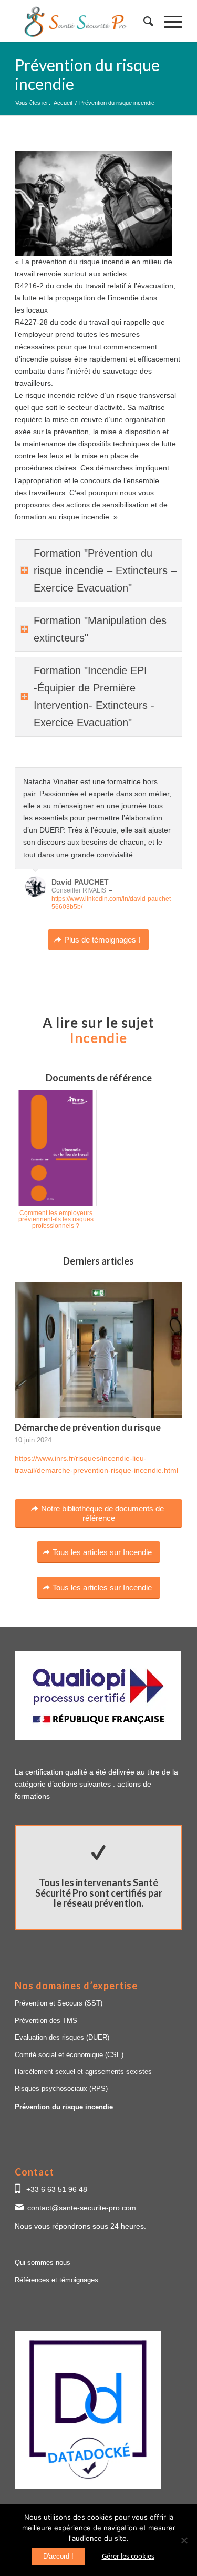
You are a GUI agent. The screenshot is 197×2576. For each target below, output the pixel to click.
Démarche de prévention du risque (88, 1427)
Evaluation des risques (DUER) (62, 2037)
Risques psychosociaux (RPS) (61, 2088)
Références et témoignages (56, 2280)
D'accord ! (58, 2556)
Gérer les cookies (128, 2556)
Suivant (172, 778)
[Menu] (168, 21)
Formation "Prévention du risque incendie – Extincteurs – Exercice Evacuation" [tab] (105, 570)
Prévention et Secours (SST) (59, 2003)
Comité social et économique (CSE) (69, 2055)
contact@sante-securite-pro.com (82, 2208)
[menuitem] (143, 21)
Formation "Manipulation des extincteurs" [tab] (100, 629)
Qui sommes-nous (43, 2263)
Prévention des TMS (46, 2021)
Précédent (148, 778)
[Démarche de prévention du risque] (98, 1350)
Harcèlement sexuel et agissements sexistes (83, 2072)
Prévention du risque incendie (64, 2107)
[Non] (184, 2540)
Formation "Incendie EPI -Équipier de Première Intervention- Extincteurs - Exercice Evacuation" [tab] (94, 696)
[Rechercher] (143, 21)
